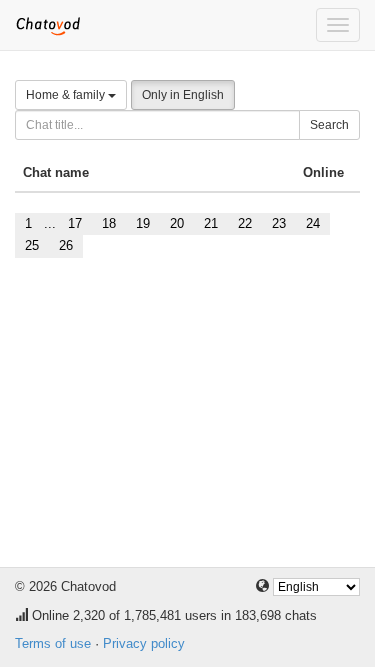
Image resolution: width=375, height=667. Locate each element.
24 (313, 223)
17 (75, 223)
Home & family (67, 95)
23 (279, 223)
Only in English (183, 95)
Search (329, 125)
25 (32, 245)
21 (211, 223)
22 (245, 223)
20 (177, 223)
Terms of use (53, 643)
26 (66, 245)
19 (143, 223)
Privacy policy (144, 643)
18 (109, 223)
